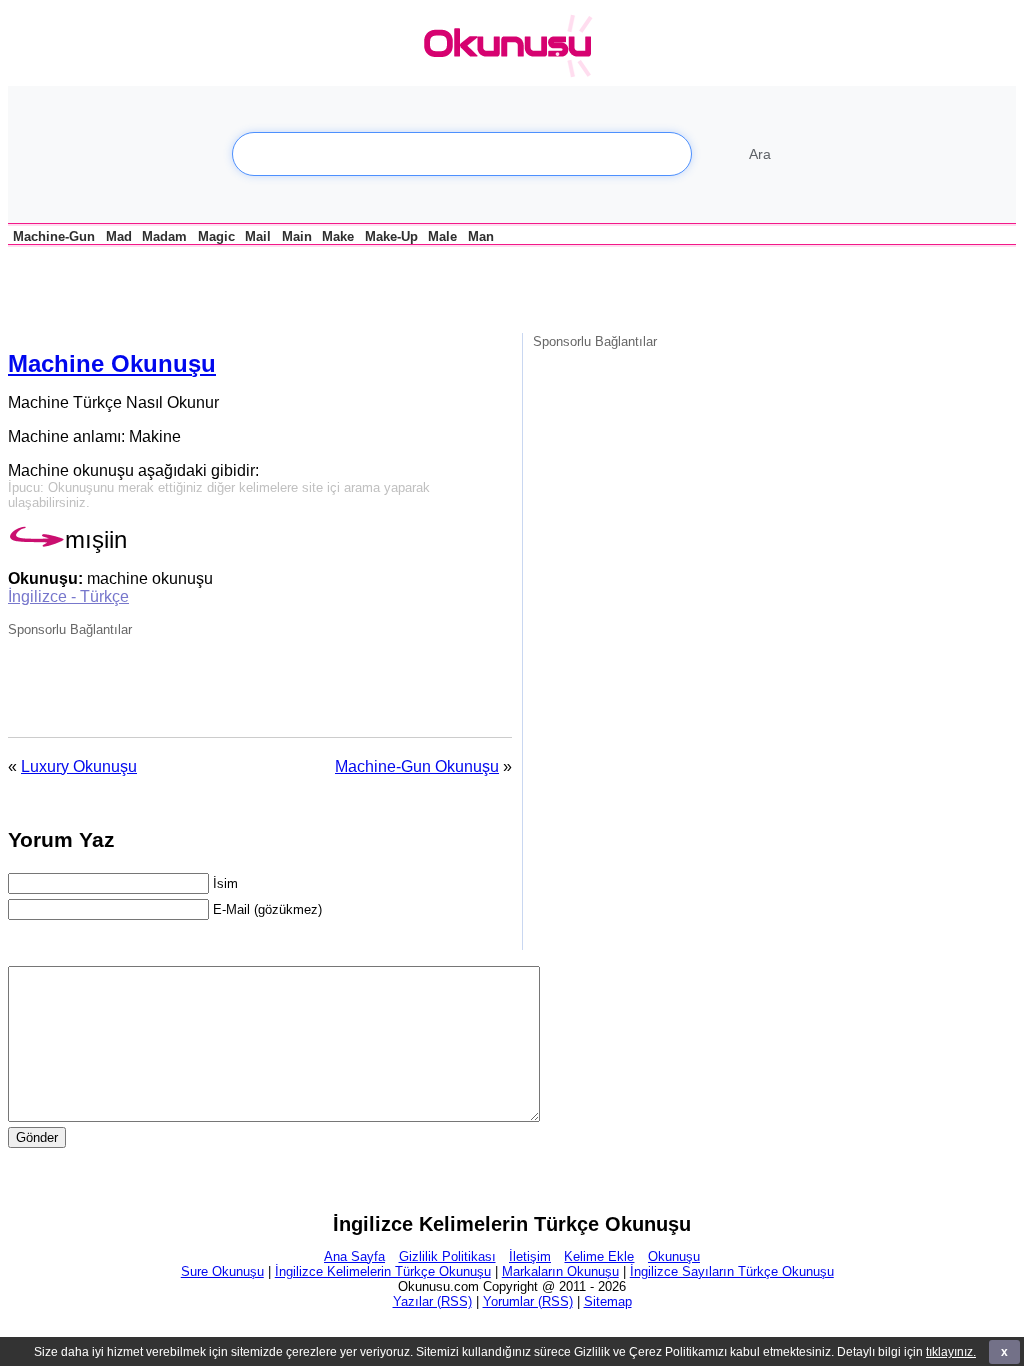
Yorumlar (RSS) (528, 1301)
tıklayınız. (951, 1352)
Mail (258, 236)
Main (297, 236)
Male (442, 236)
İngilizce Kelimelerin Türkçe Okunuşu (383, 1271)
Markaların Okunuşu (560, 1271)
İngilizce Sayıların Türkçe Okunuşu (732, 1271)
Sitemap (608, 1301)
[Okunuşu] (513, 46)
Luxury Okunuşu (79, 766)
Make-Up (391, 236)
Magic (216, 236)
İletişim (530, 1256)
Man (481, 236)
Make (338, 236)
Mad (119, 236)
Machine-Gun (54, 236)
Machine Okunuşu (112, 363)
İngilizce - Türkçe (68, 596)
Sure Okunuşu (222, 1271)
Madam (164, 236)
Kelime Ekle (599, 1256)
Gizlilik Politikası (447, 1256)
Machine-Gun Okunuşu (417, 766)
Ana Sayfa (354, 1256)
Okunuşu (674, 1256)
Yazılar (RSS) (432, 1301)
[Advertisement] (242, 288)
